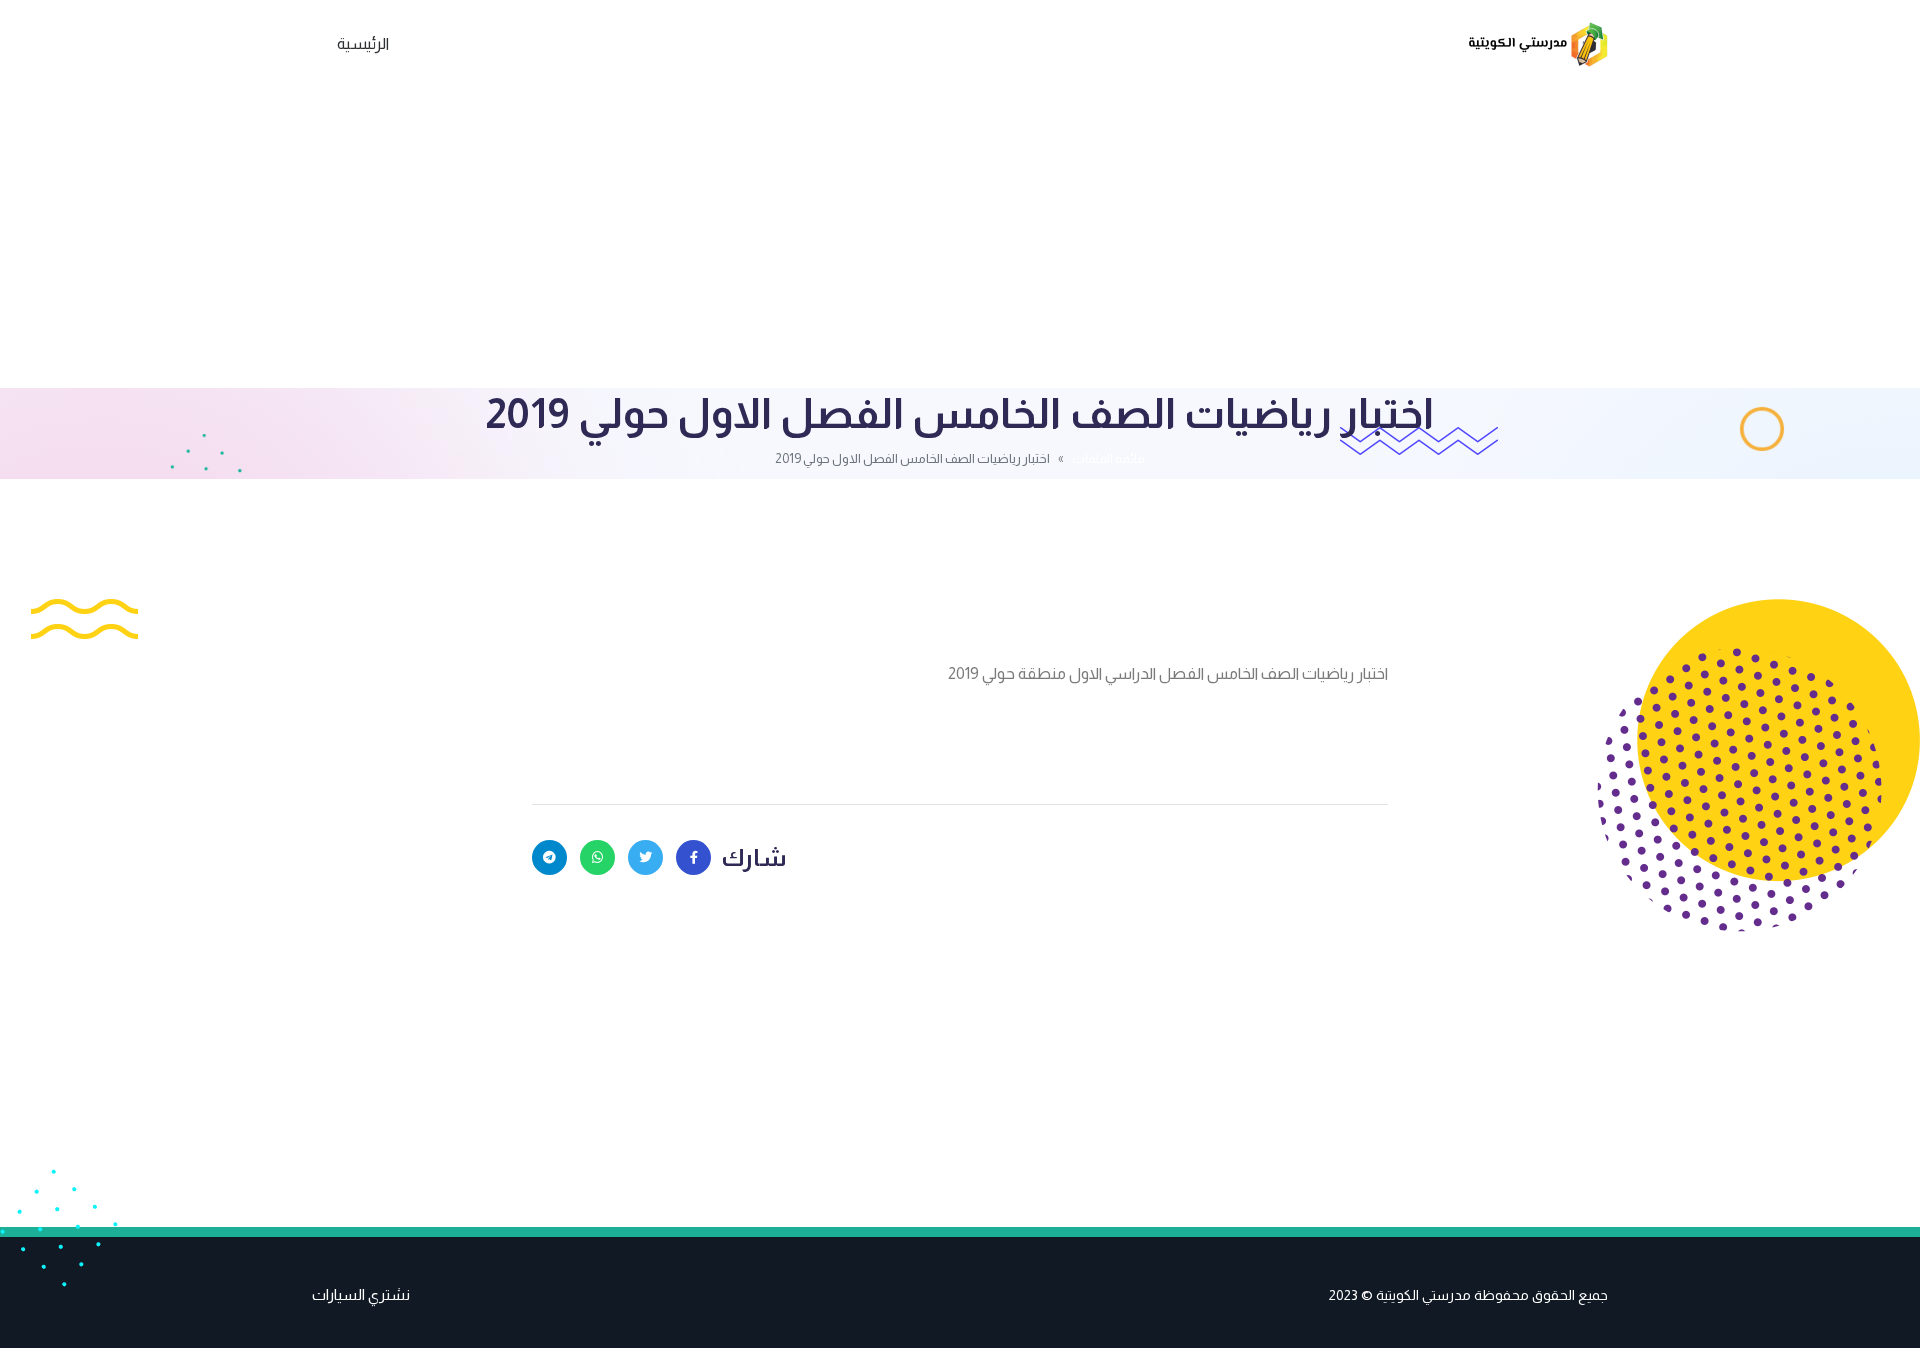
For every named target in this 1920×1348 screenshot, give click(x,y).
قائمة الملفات (1108, 458)
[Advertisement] (960, 238)
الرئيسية (363, 43)
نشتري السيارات (361, 1294)
